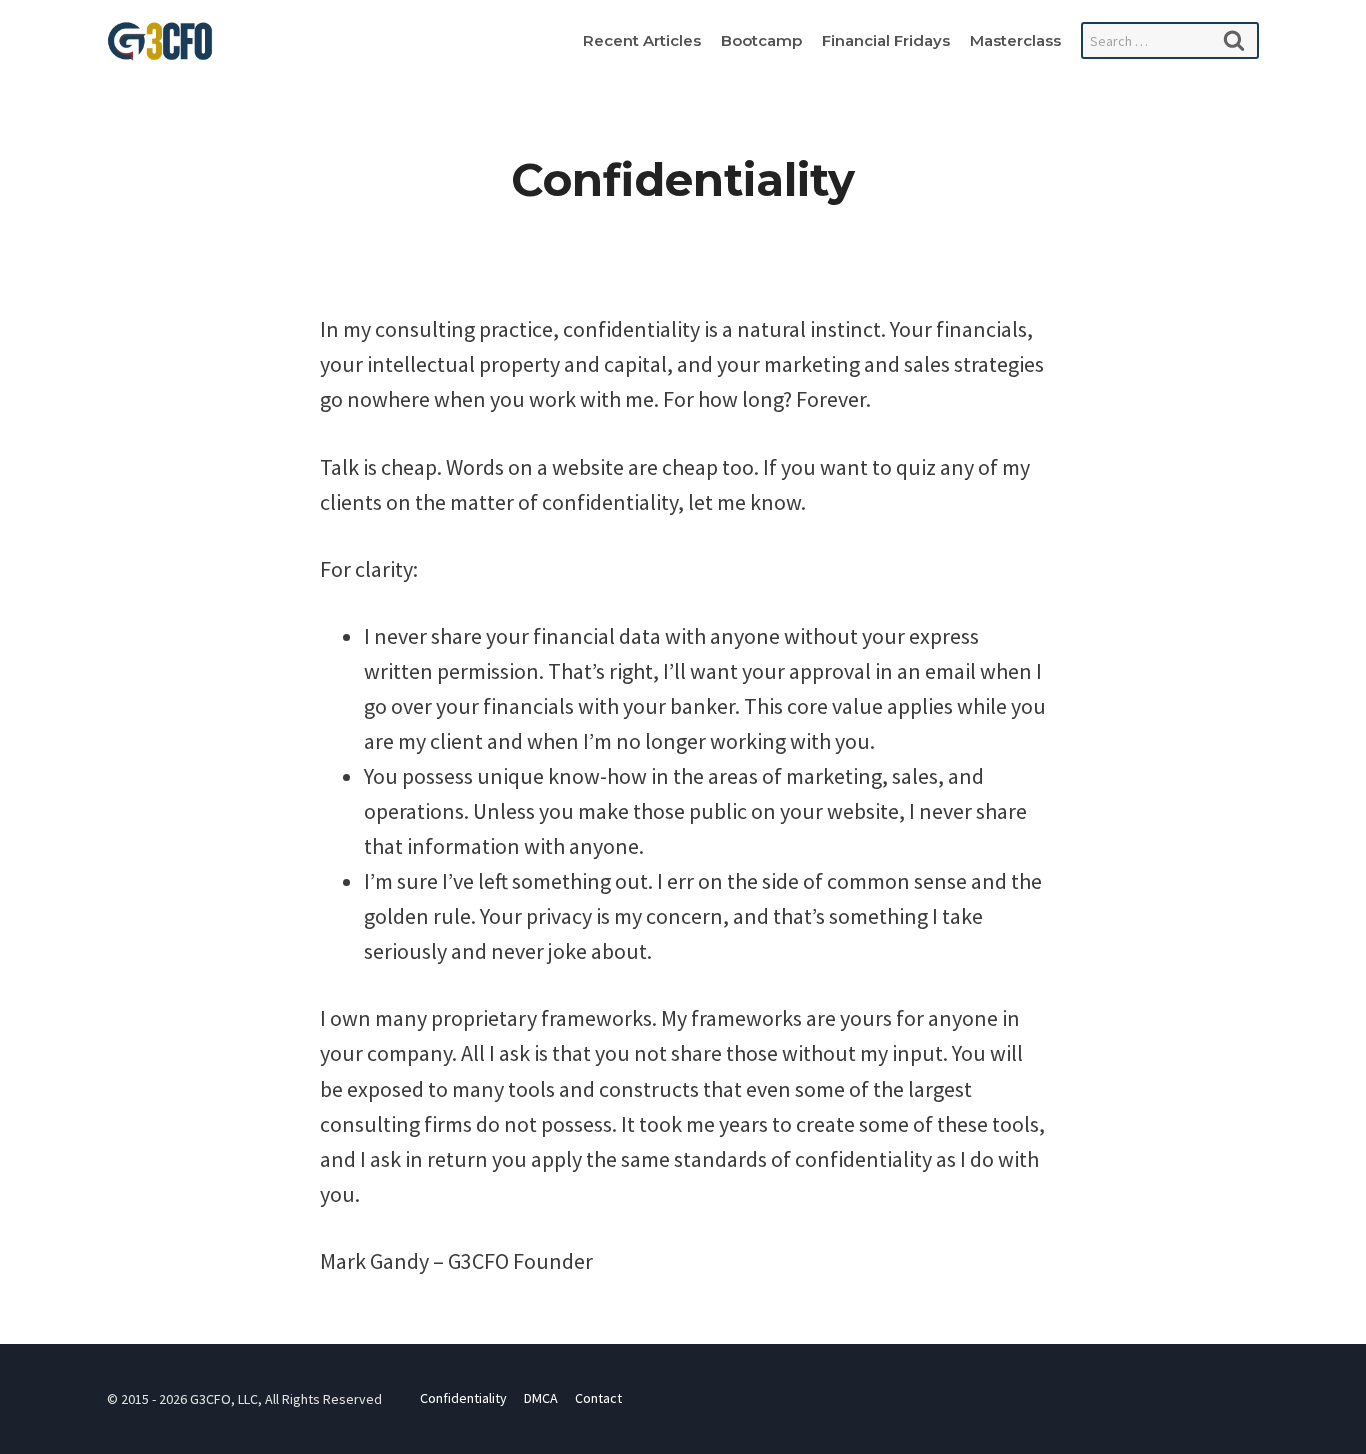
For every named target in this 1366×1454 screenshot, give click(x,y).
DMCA (541, 1398)
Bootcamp (761, 40)
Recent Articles (642, 40)
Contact (598, 1398)
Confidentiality (463, 1398)
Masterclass (1015, 40)
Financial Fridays (886, 40)
